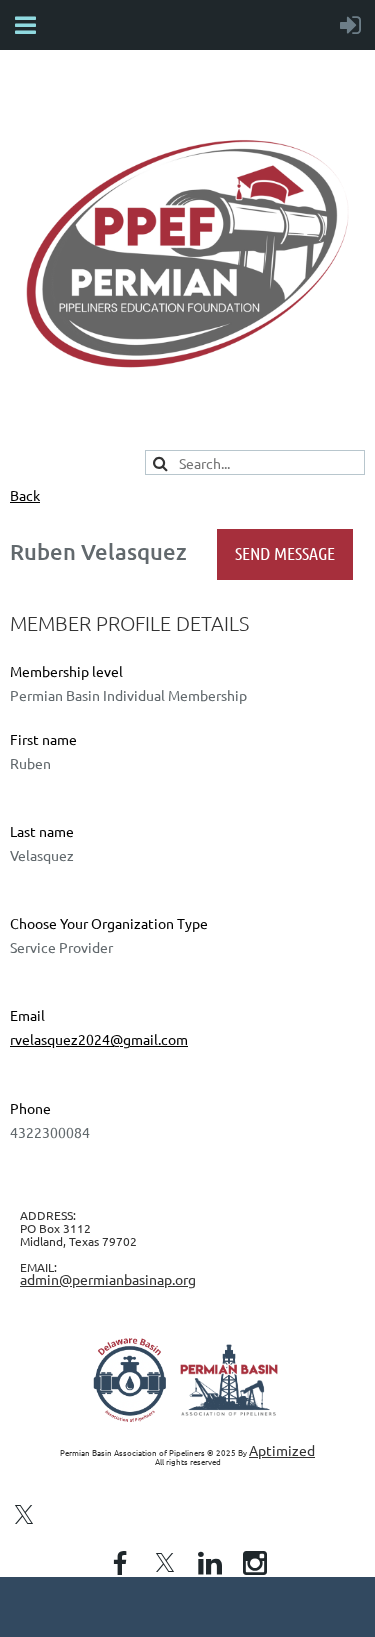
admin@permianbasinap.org (108, 1279)
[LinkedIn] (210, 1563)
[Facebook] (120, 1563)
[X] (24, 1515)
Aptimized (282, 1450)
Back (25, 495)
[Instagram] (255, 1563)
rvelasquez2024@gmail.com (99, 1039)
